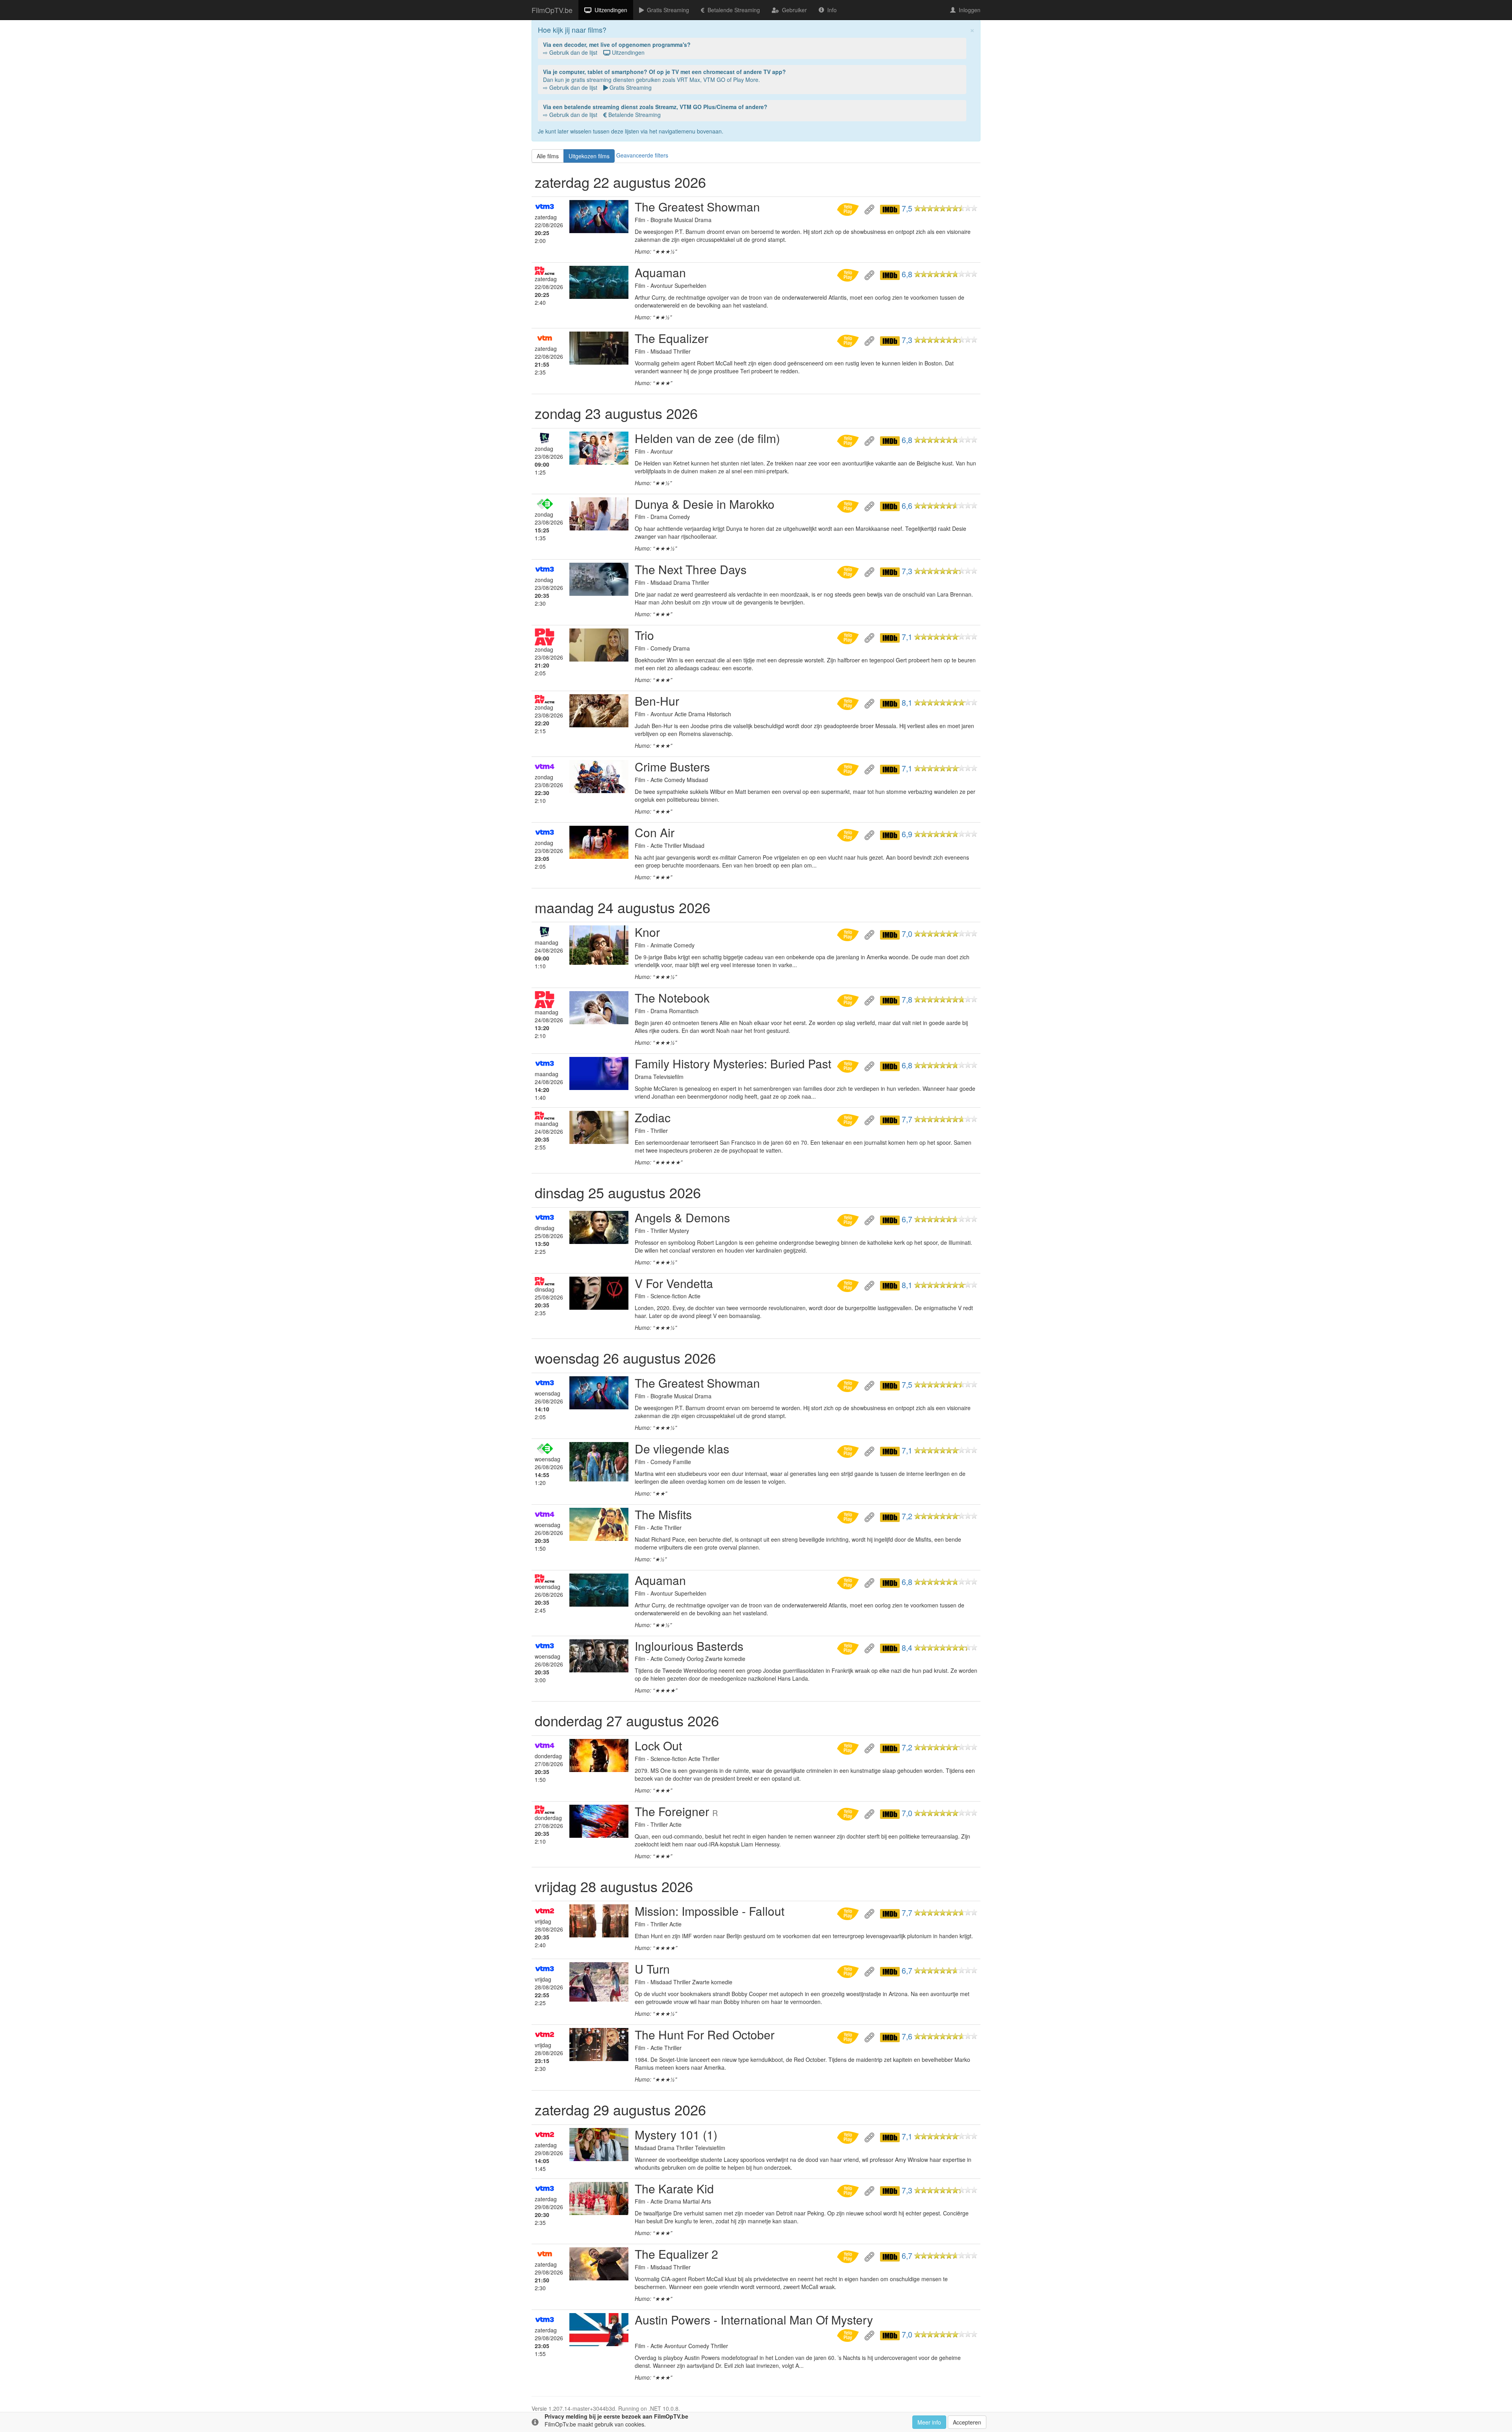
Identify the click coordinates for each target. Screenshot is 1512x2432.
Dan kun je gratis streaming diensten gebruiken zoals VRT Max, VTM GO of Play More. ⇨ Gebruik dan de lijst (664, 80)
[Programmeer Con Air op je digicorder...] (849, 834)
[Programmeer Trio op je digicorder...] (849, 637)
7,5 (907, 208)
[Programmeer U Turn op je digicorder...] (849, 1970)
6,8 (907, 274)
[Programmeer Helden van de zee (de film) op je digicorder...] (849, 440)
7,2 (907, 1516)
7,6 (907, 2036)
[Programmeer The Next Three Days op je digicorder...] (849, 571)
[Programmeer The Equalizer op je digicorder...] (849, 340)
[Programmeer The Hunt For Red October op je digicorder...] (849, 2036)
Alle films (548, 156)
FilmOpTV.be (552, 10)
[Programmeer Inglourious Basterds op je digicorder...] (849, 1648)
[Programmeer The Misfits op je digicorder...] (849, 1516)
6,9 (907, 834)
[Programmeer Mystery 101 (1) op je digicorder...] (849, 2136)
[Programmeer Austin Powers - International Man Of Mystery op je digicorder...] (849, 2334)
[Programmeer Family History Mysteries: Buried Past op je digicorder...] (849, 1065)
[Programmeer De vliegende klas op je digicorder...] (849, 1450)
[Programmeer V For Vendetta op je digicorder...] (849, 1285)
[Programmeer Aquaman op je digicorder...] (849, 274)
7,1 (907, 637)
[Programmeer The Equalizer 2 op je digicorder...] (849, 2256)
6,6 (907, 506)
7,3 (907, 340)
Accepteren (967, 2422)
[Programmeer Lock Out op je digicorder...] (849, 1747)
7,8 (907, 999)
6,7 (907, 1219)
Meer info (929, 2422)
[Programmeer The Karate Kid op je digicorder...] (849, 2190)
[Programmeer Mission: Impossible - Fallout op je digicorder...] (849, 1913)
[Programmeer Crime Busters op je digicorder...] (849, 768)
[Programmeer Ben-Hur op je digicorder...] (849, 703)
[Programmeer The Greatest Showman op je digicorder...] (849, 208)
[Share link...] (870, 208)
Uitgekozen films (589, 156)
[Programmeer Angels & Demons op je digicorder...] (849, 1219)
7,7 (907, 1119)
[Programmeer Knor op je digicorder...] (849, 934)
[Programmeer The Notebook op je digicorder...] (849, 999)
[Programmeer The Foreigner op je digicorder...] (849, 1813)
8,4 (907, 1648)
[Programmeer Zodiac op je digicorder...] (849, 1119)
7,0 (907, 934)
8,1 (907, 703)
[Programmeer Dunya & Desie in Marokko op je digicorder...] (849, 506)
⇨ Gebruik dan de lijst (617, 48)
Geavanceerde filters (642, 155)
